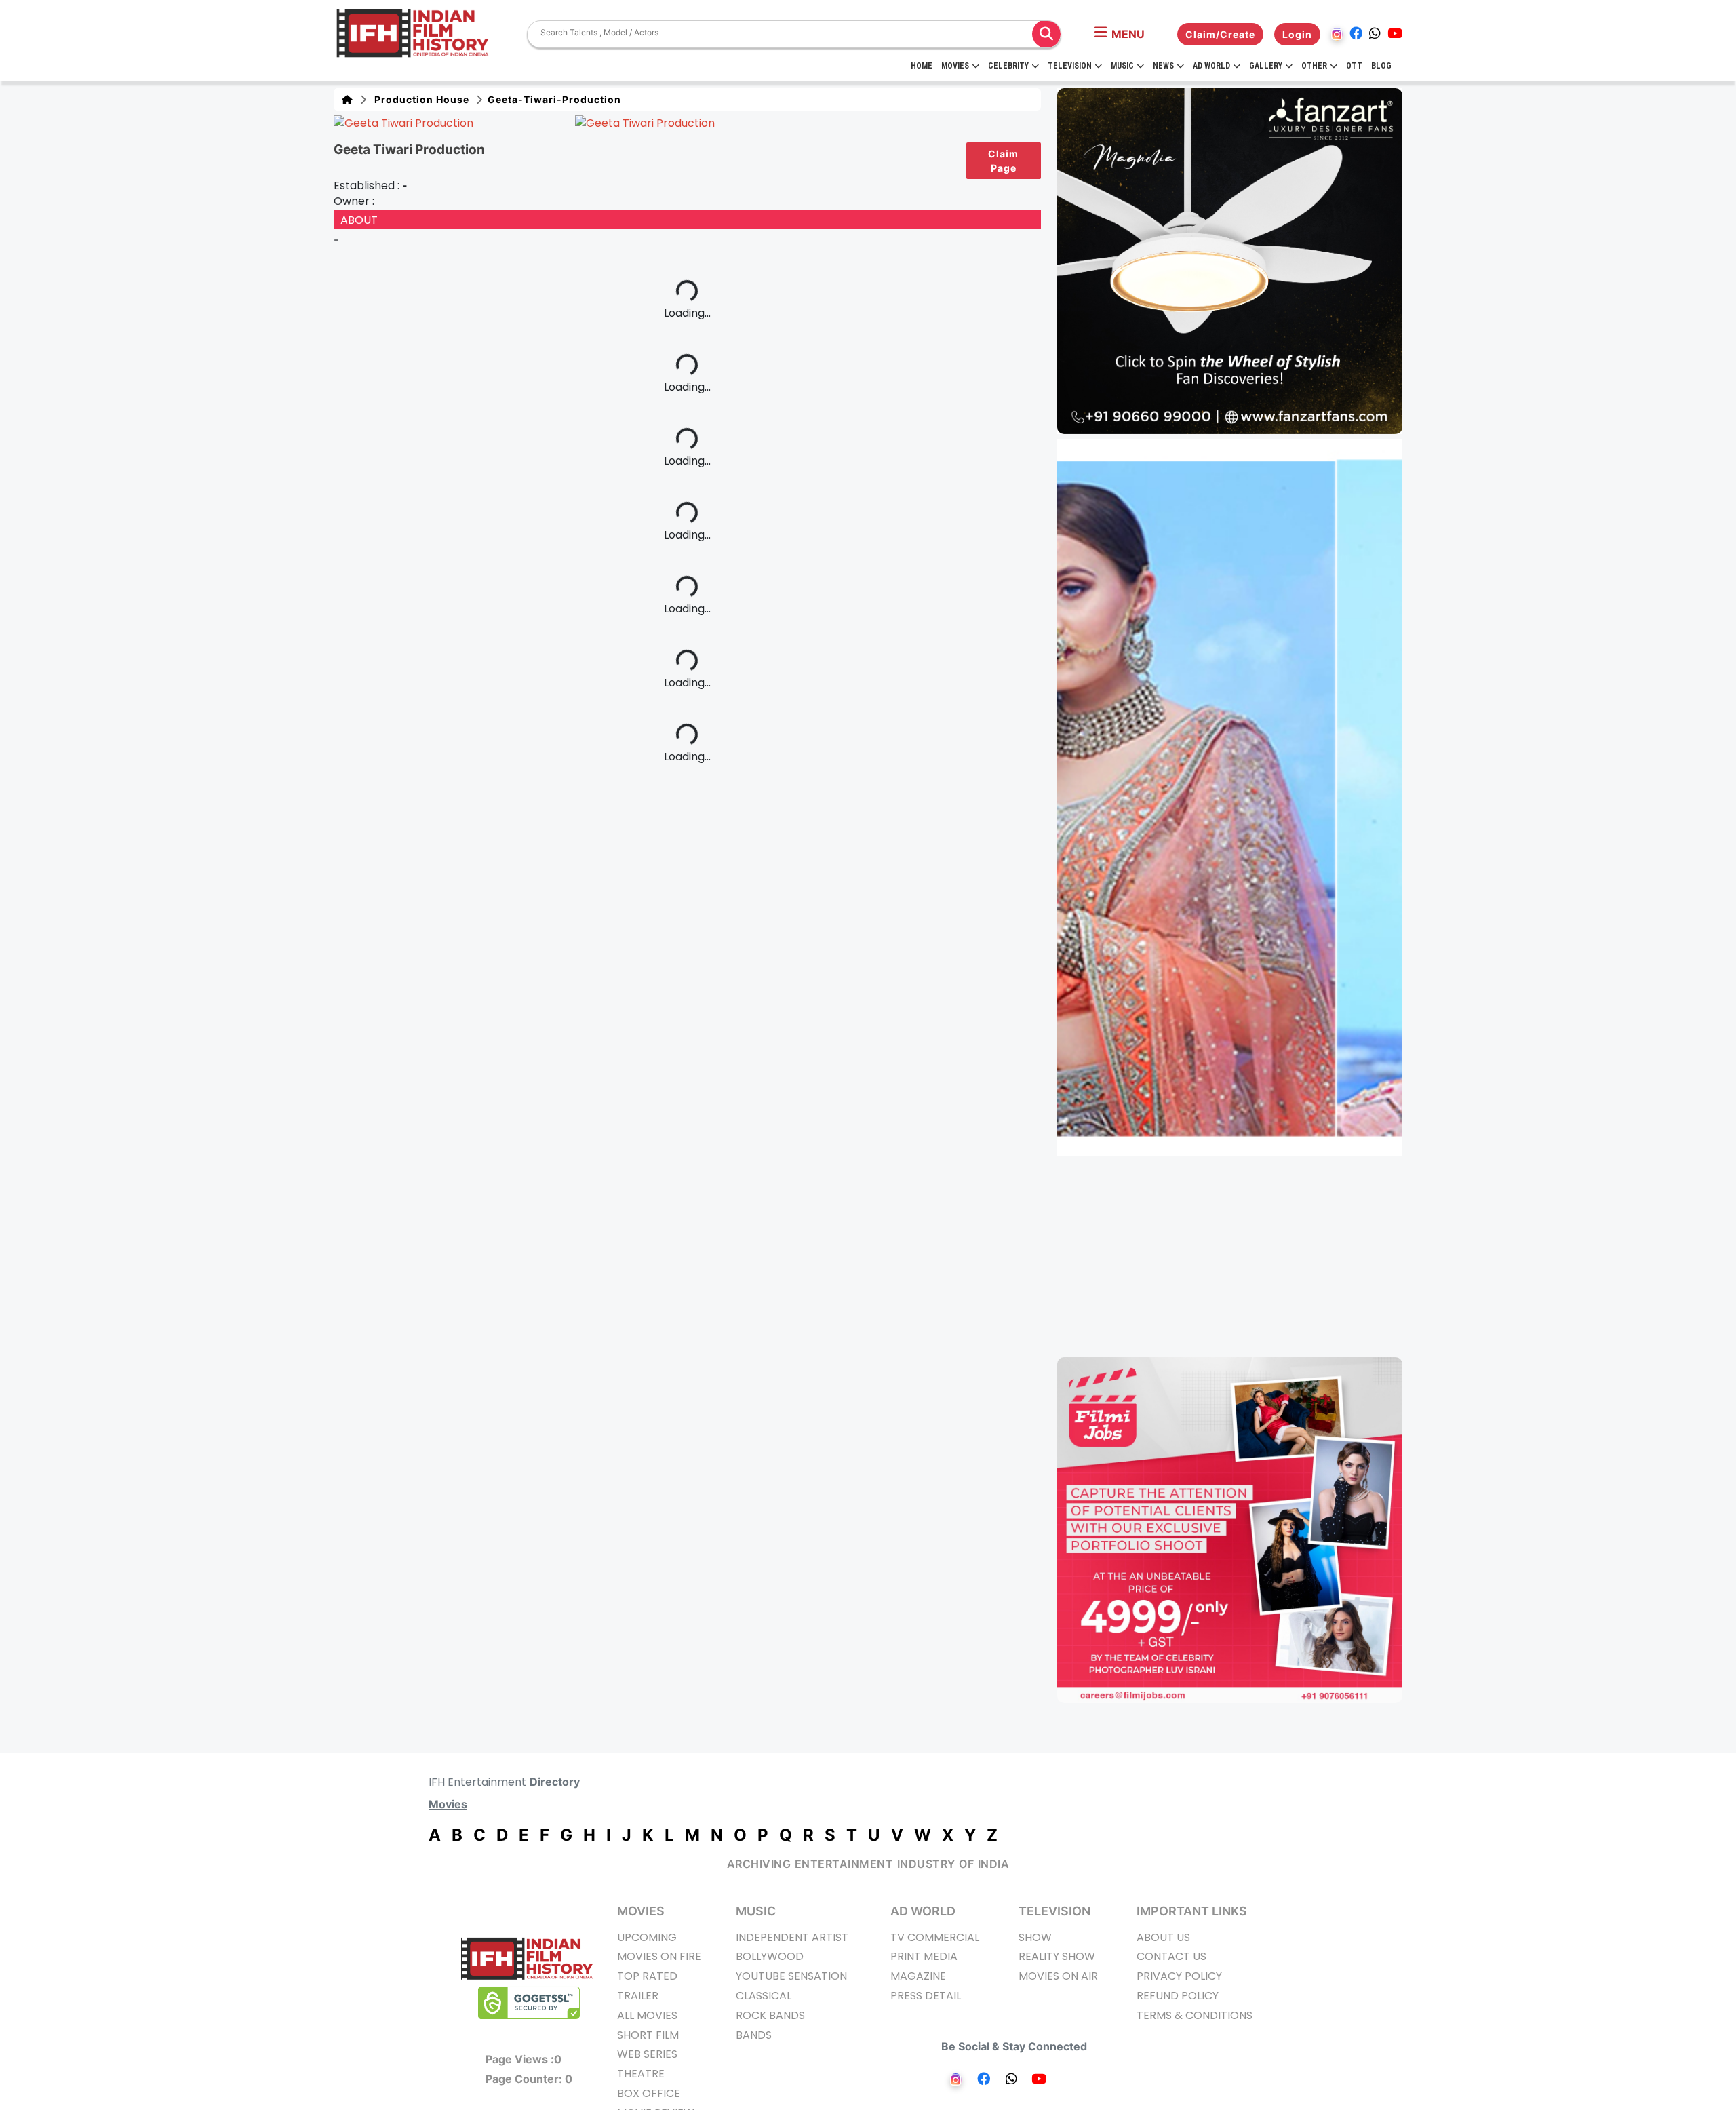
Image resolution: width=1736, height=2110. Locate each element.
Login (1297, 34)
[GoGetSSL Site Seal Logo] (529, 2003)
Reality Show (1057, 1956)
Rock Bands (770, 2015)
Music (1122, 66)
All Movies (647, 2015)
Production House (419, 99)
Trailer (638, 1996)
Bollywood (770, 1956)
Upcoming (647, 1937)
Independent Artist (792, 1937)
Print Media (924, 1956)
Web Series (647, 2054)
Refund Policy (1178, 1996)
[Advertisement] (1238, 1257)
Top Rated (647, 1976)
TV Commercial (935, 1937)
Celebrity (1008, 66)
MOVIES (641, 1911)
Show (1035, 1937)
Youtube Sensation (791, 1976)
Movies (955, 66)
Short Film (648, 2035)
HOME (922, 66)
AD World (923, 1911)
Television (1070, 66)
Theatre (641, 2074)
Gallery (1266, 66)
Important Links (1192, 1911)
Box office (649, 2093)
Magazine (918, 1976)
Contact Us (1171, 1956)
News (1163, 66)
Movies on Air (1058, 1976)
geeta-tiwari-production (553, 99)
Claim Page (1003, 161)
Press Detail (926, 1996)
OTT (1354, 66)
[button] (1120, 34)
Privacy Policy (1179, 1976)
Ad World (1211, 66)
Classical (764, 1996)
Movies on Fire (659, 1956)
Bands (754, 2035)
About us (1163, 1937)
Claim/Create (1220, 34)
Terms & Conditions (1195, 2015)
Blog (1381, 66)
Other (1314, 66)
